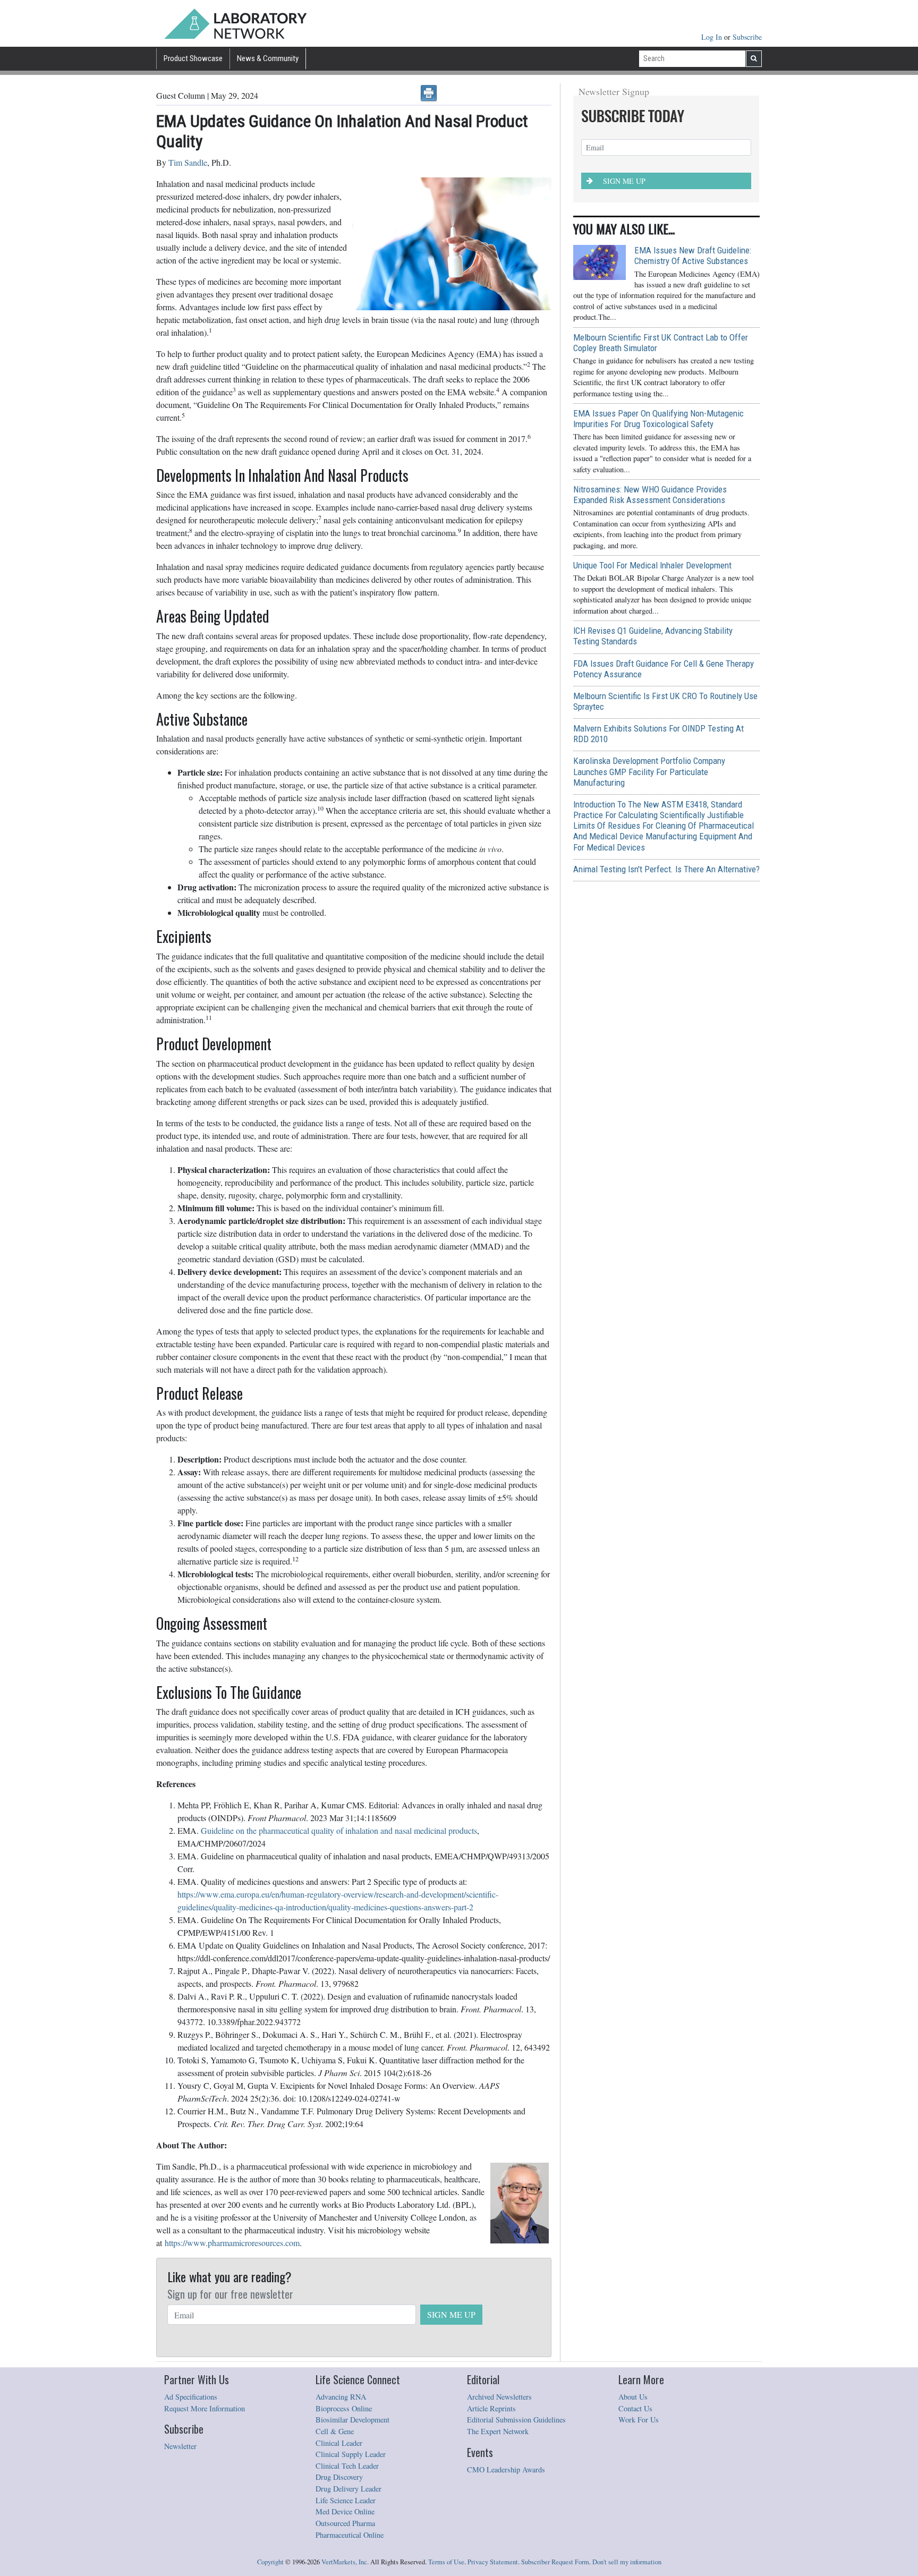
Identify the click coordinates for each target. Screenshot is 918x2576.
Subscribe (747, 37)
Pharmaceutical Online (350, 2535)
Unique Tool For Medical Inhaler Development (652, 565)
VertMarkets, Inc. (345, 2562)
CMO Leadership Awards (506, 2469)
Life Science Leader (346, 2500)
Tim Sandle (188, 162)
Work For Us (639, 2420)
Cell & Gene (335, 2431)
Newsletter (180, 2446)
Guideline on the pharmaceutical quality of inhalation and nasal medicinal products (339, 1830)
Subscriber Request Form (555, 2562)
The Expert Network (498, 2431)
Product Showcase (193, 58)
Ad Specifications (191, 2397)
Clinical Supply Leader (351, 2454)
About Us (633, 2397)
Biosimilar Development (352, 2420)
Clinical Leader (339, 2443)
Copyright (270, 2562)
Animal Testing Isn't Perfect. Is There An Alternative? (666, 869)
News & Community (268, 58)
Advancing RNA (341, 2397)
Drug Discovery (339, 2477)
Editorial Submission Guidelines (516, 2420)
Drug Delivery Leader (348, 2489)
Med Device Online (345, 2511)
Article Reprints (491, 2408)
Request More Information (205, 2408)
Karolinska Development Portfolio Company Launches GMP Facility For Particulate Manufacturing (649, 771)
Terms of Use (446, 2562)
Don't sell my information (627, 2562)
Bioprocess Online (344, 2408)
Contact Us (635, 2408)
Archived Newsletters (499, 2397)
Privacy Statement (493, 2562)
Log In (713, 37)
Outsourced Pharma (345, 2523)
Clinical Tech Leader (347, 2466)
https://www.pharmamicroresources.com (232, 2243)
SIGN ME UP (451, 2314)
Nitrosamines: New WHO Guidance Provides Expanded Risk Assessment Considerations (650, 495)
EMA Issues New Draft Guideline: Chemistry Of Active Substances (693, 256)
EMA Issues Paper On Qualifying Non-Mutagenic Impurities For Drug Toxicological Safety (658, 419)
